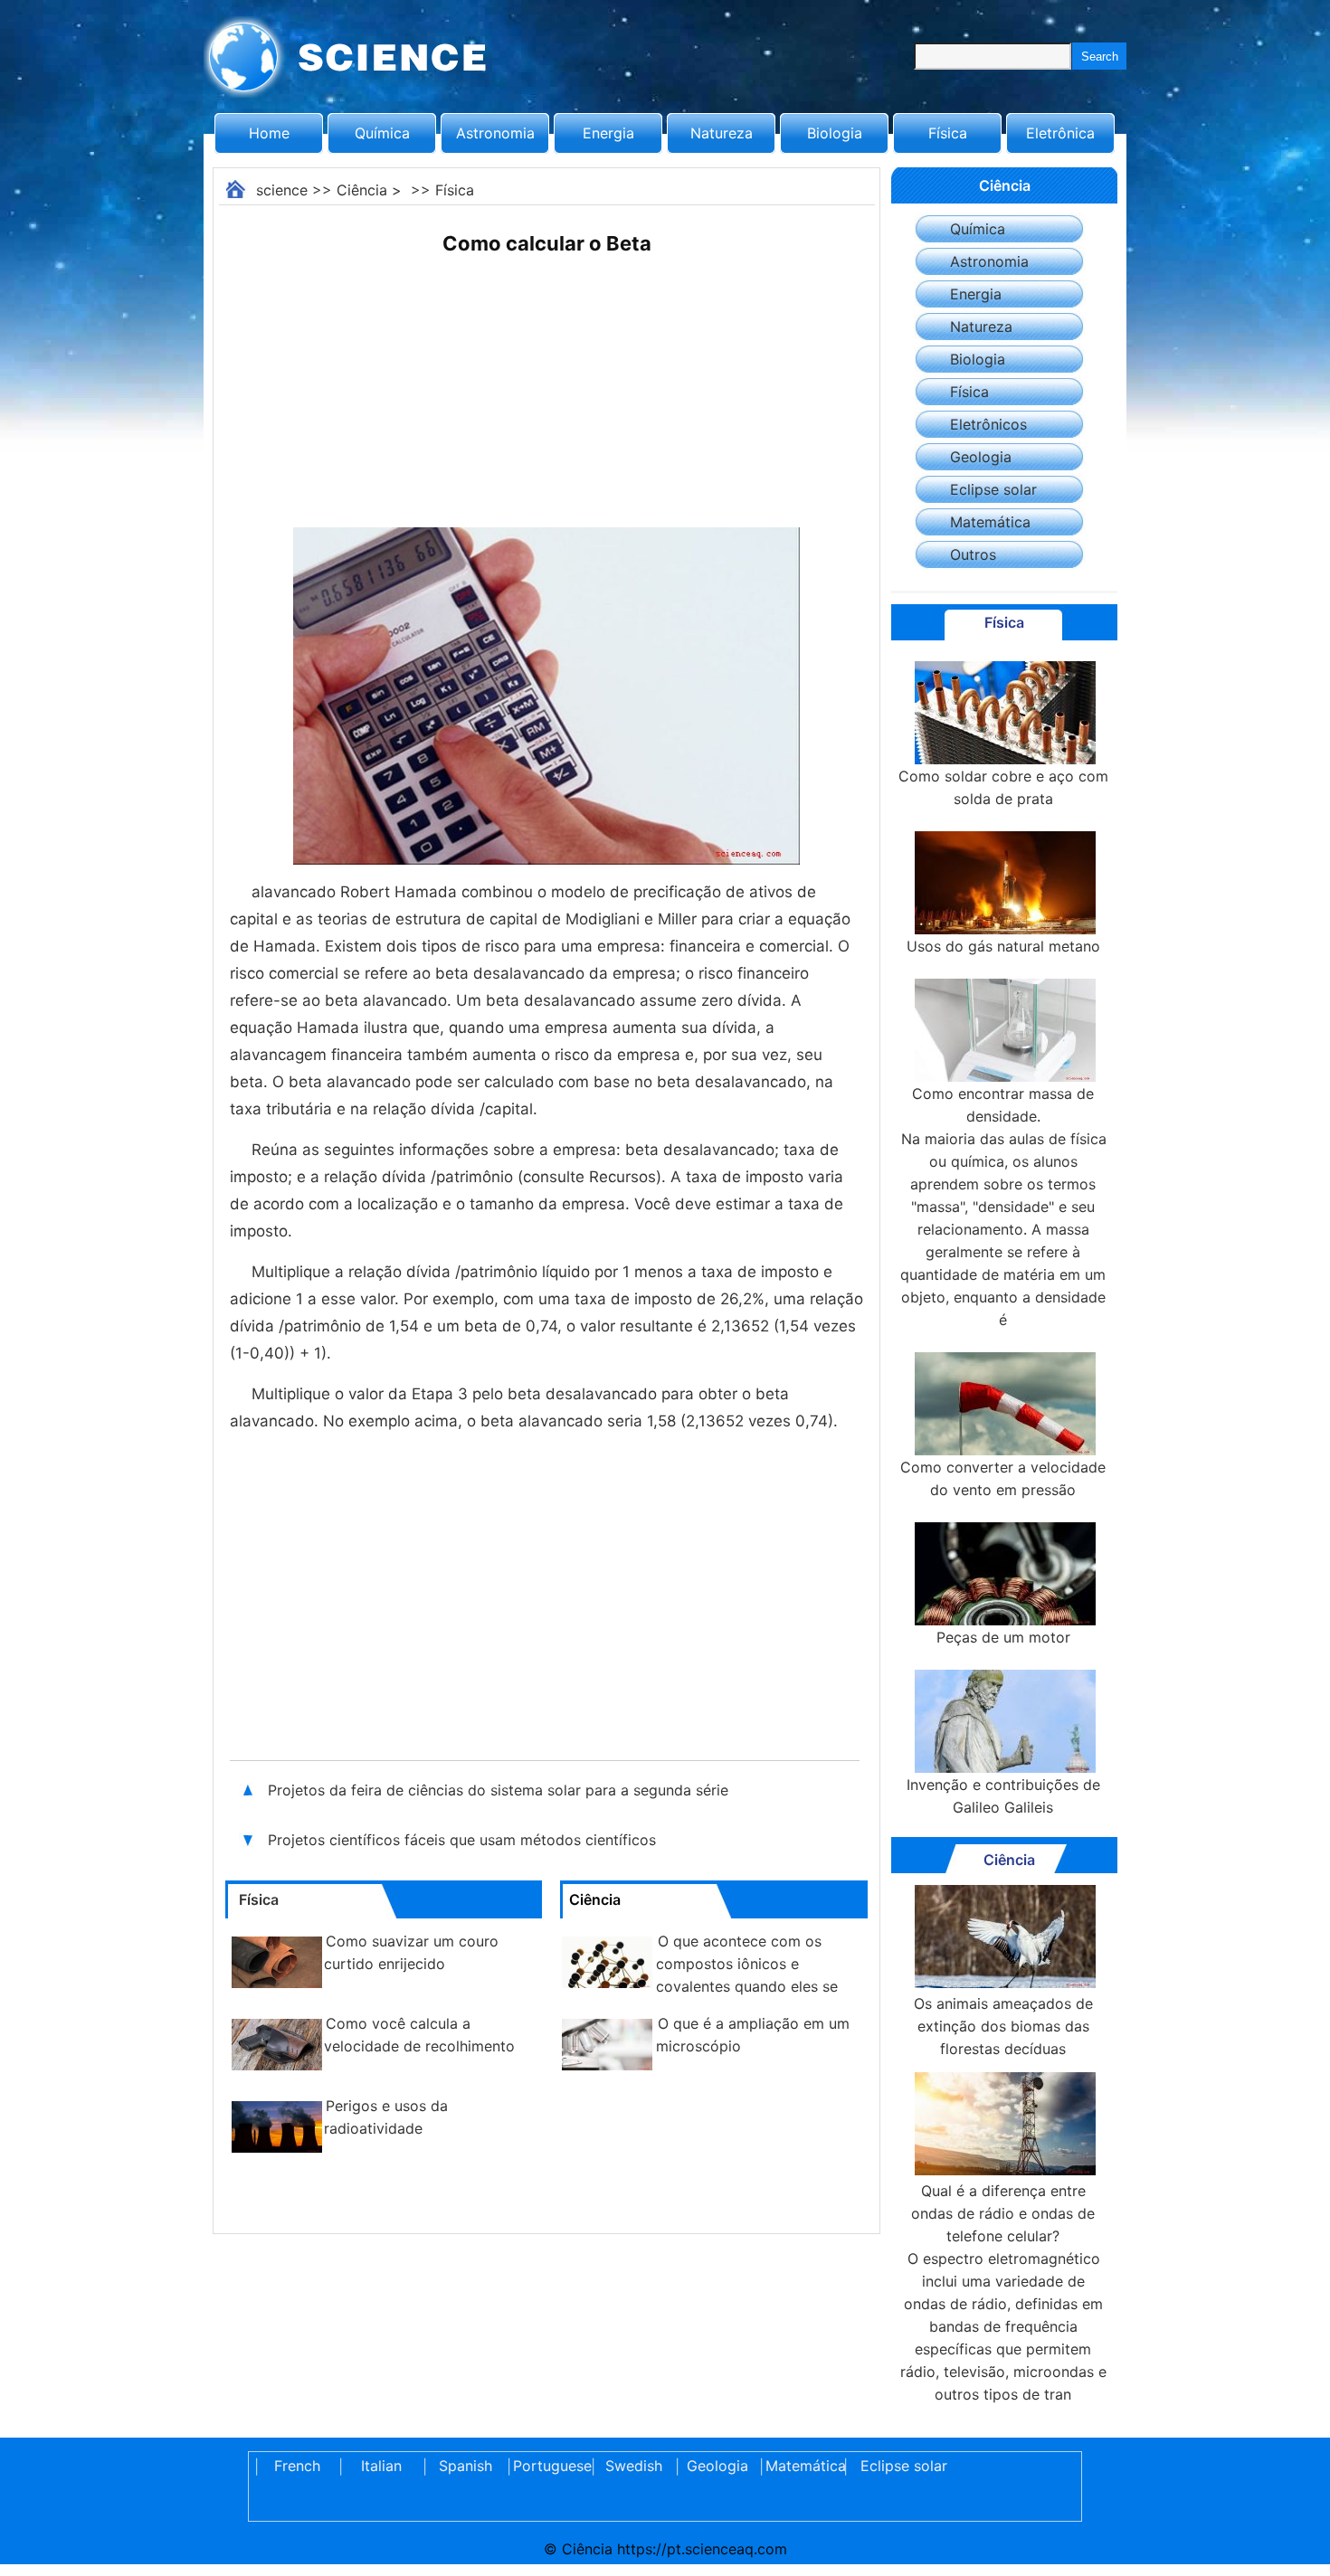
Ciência (362, 190)
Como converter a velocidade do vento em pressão (1003, 1478)
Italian (381, 2466)
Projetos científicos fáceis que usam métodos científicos (462, 1840)
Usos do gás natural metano (1003, 946)
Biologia (835, 133)
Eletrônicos (988, 424)
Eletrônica (1060, 133)
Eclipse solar (993, 489)
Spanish (465, 2466)
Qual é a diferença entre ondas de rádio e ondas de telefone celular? (1003, 2213)
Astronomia (495, 133)
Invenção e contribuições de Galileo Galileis (1003, 1796)
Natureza (722, 133)
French (297, 2466)
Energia (608, 133)
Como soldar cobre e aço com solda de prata (1003, 787)
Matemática (990, 522)
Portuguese (549, 2466)
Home (269, 133)
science (282, 190)
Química (382, 133)
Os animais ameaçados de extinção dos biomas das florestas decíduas (1003, 2026)
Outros (973, 554)
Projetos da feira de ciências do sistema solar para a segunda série (500, 1790)
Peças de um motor (1003, 1637)
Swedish (634, 2466)
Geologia (981, 457)
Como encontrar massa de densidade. (1003, 1105)
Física (948, 133)
